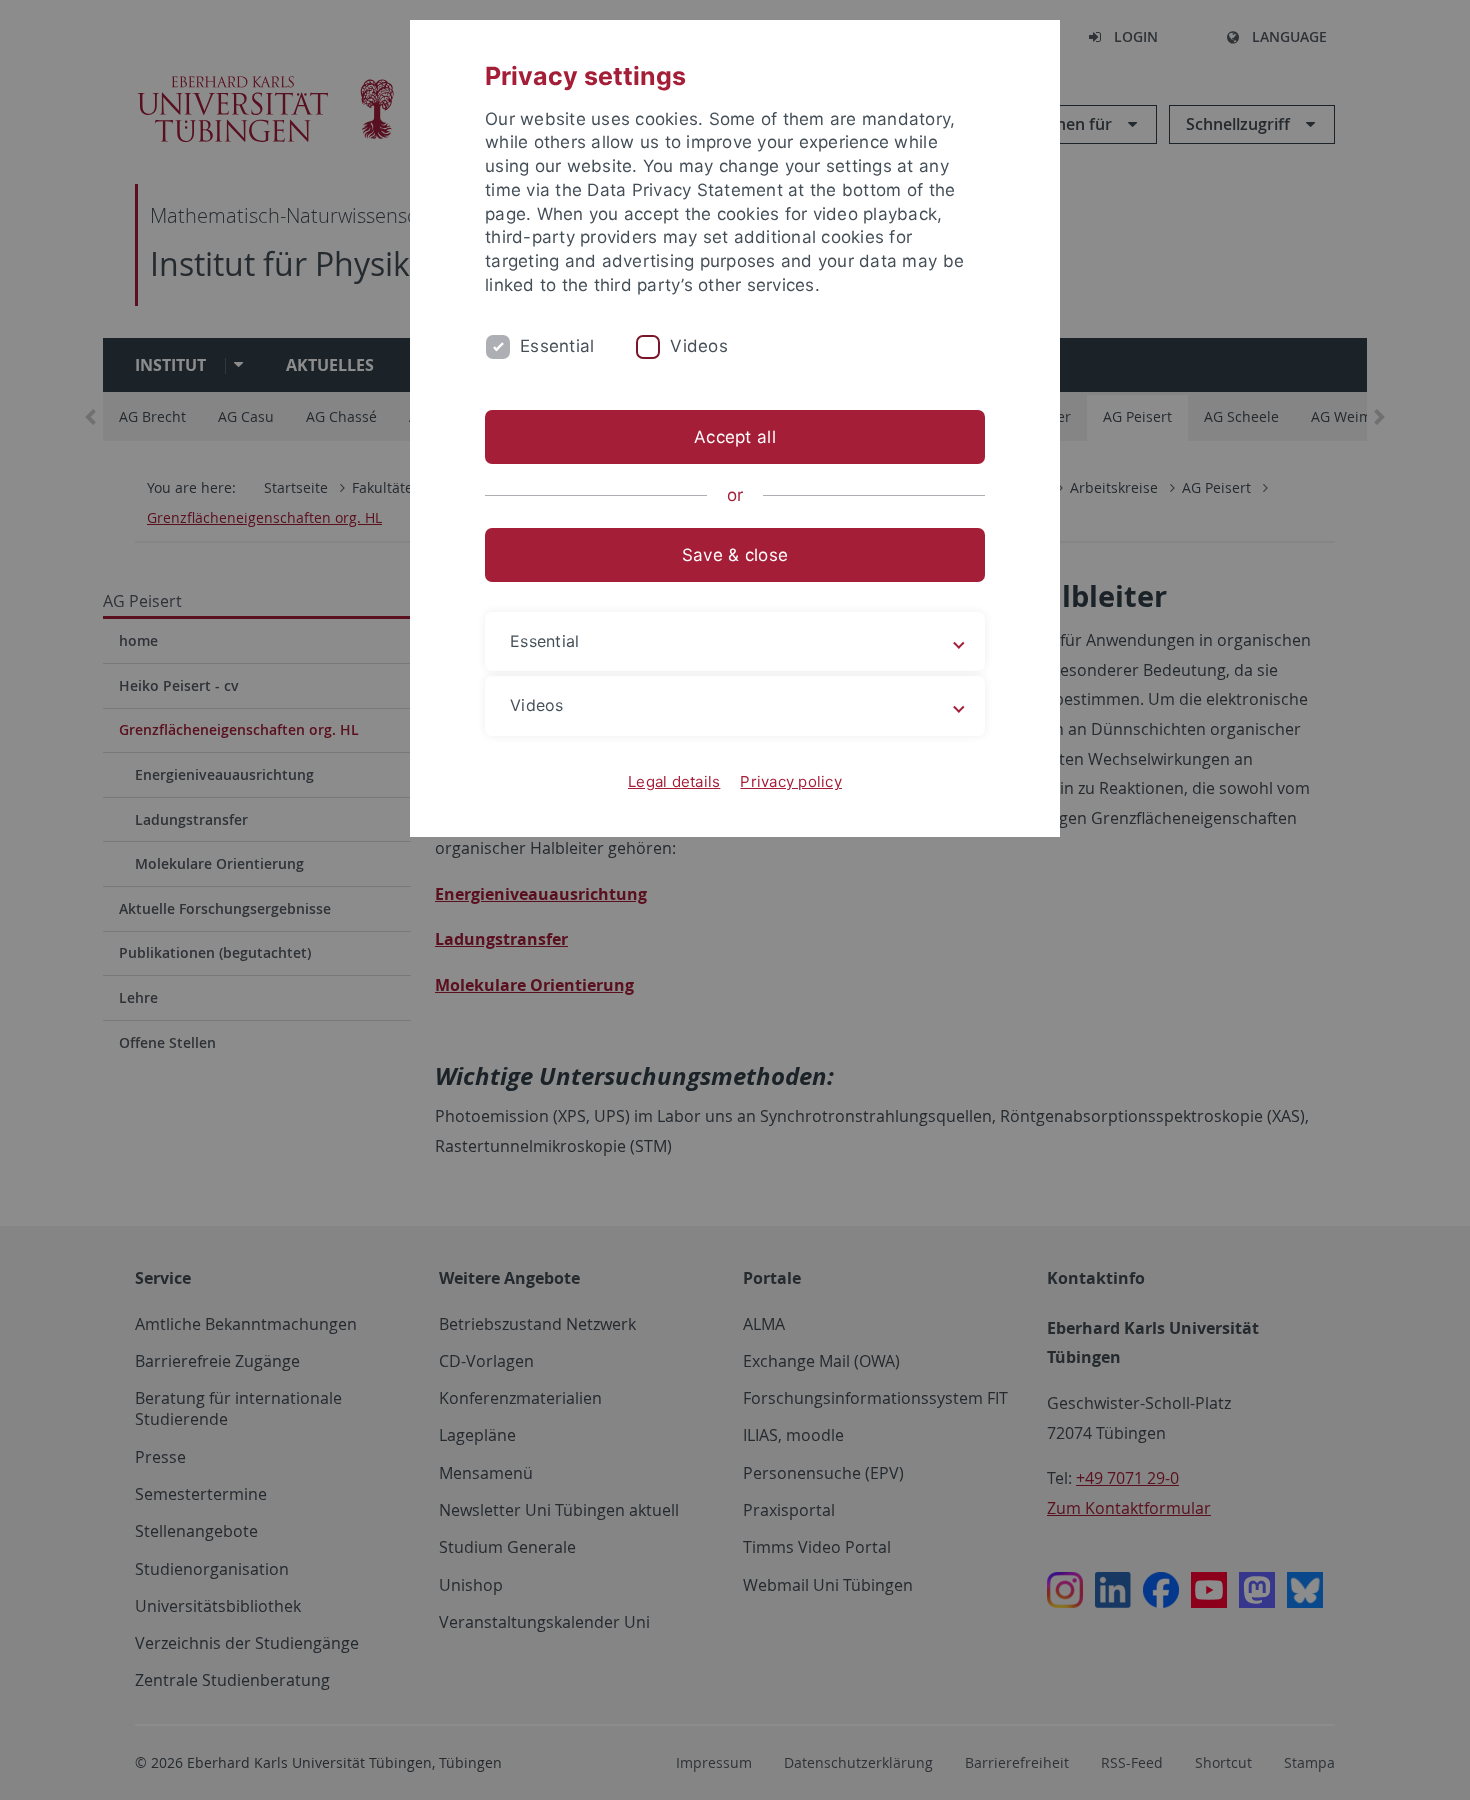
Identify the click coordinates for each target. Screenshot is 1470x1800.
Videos (699, 346)
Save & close (735, 555)
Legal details (674, 781)
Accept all (735, 437)
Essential (557, 346)
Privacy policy (791, 781)
